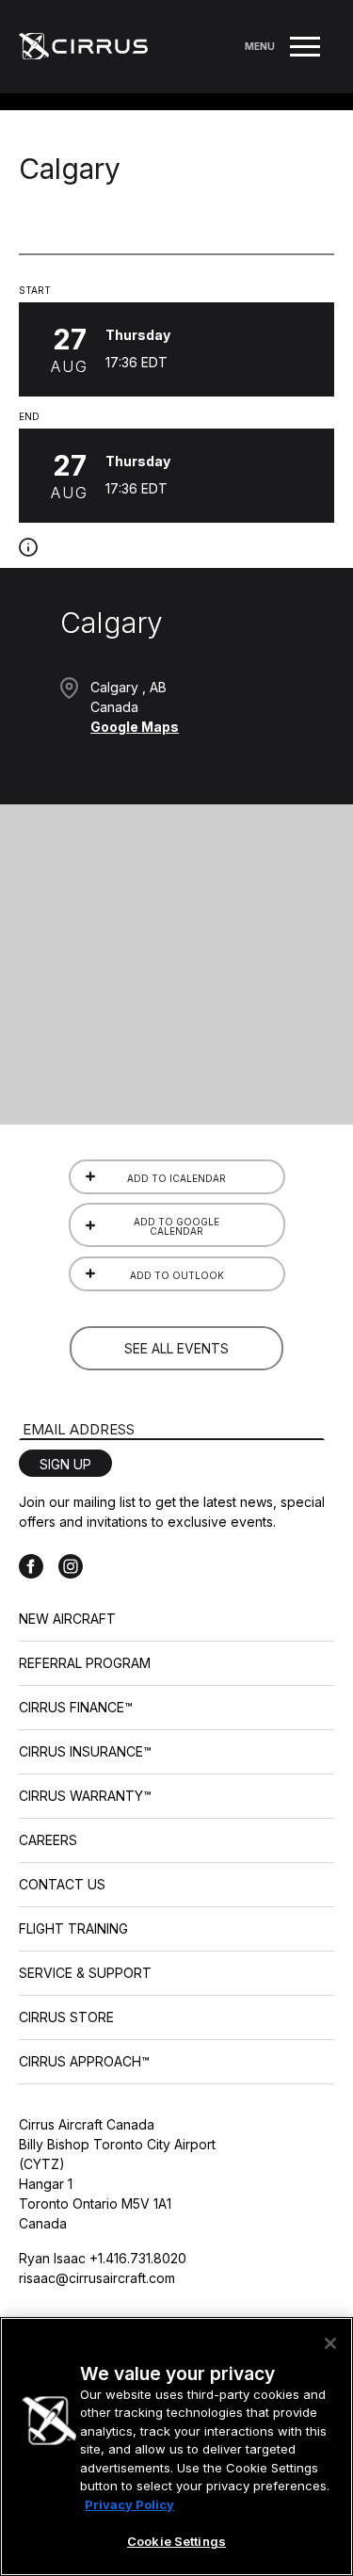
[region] (176, 2446)
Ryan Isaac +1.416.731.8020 (103, 2258)
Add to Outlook (177, 1275)
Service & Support (85, 1973)
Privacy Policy (129, 2504)
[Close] (330, 2343)
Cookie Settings (176, 2541)
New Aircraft (67, 1619)
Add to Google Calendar (176, 1226)
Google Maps (135, 727)
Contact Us (62, 1884)
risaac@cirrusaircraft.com (97, 2278)
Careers (48, 1840)
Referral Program (85, 1663)
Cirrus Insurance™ (85, 1751)
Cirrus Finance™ (76, 1707)
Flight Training (73, 1928)
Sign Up (65, 1464)
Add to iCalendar (176, 1178)
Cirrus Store (66, 2017)
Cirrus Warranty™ (85, 1796)
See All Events (176, 1348)
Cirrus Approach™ (84, 2061)
